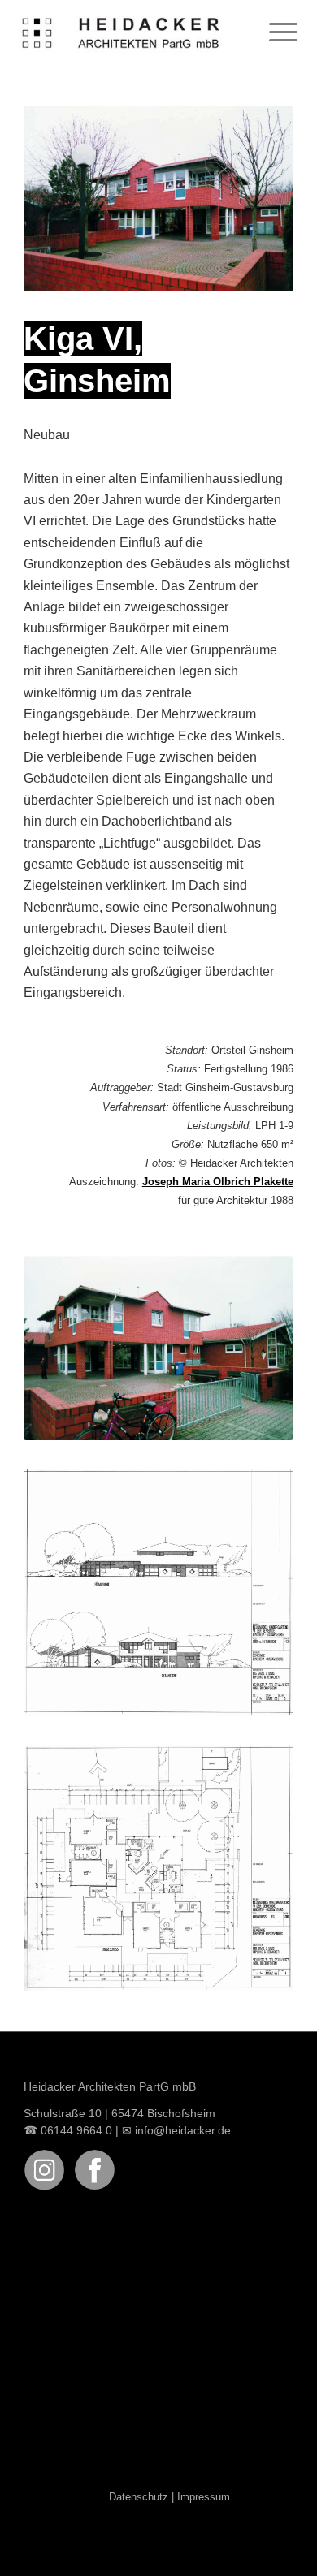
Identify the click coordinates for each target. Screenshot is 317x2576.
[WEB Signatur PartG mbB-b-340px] (122, 32)
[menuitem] (275, 32)
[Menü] (275, 32)
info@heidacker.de (183, 2130)
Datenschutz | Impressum (169, 2497)
